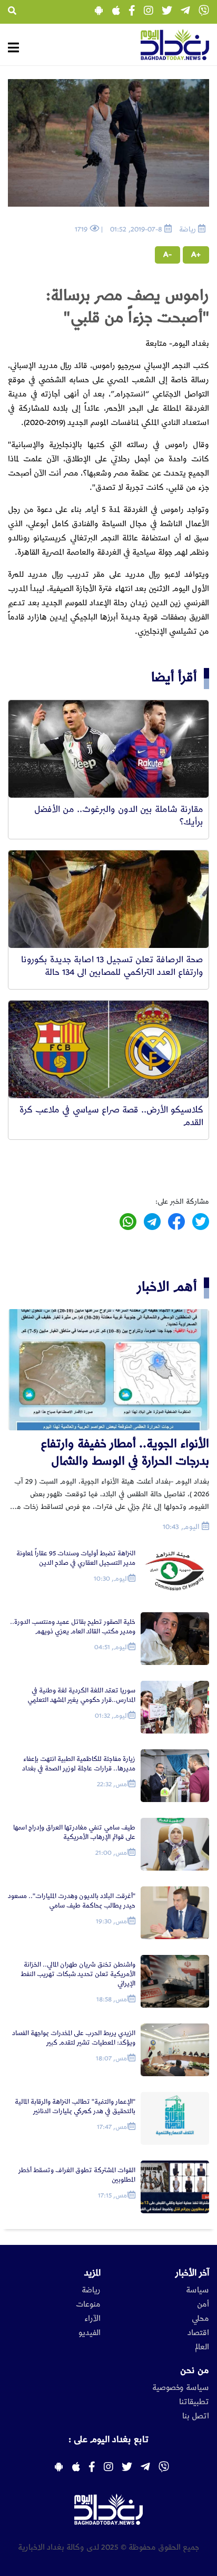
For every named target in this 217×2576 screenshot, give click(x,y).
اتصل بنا (196, 2416)
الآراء (92, 2319)
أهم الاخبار (167, 1287)
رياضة (91, 2290)
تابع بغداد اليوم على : (108, 2439)
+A (196, 255)
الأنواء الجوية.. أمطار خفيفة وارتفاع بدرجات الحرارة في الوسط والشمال (125, 1452)
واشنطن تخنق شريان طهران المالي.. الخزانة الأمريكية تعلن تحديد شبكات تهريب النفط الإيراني (78, 1974)
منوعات (88, 2304)
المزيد (92, 2273)
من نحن (195, 2370)
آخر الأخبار (192, 2273)
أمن (203, 2304)
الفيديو (90, 2333)
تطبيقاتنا (194, 2402)
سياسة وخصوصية (181, 2388)
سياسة (198, 2290)
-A (167, 255)
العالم (202, 2347)
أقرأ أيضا (174, 677)
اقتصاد (198, 2333)
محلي (200, 2319)
